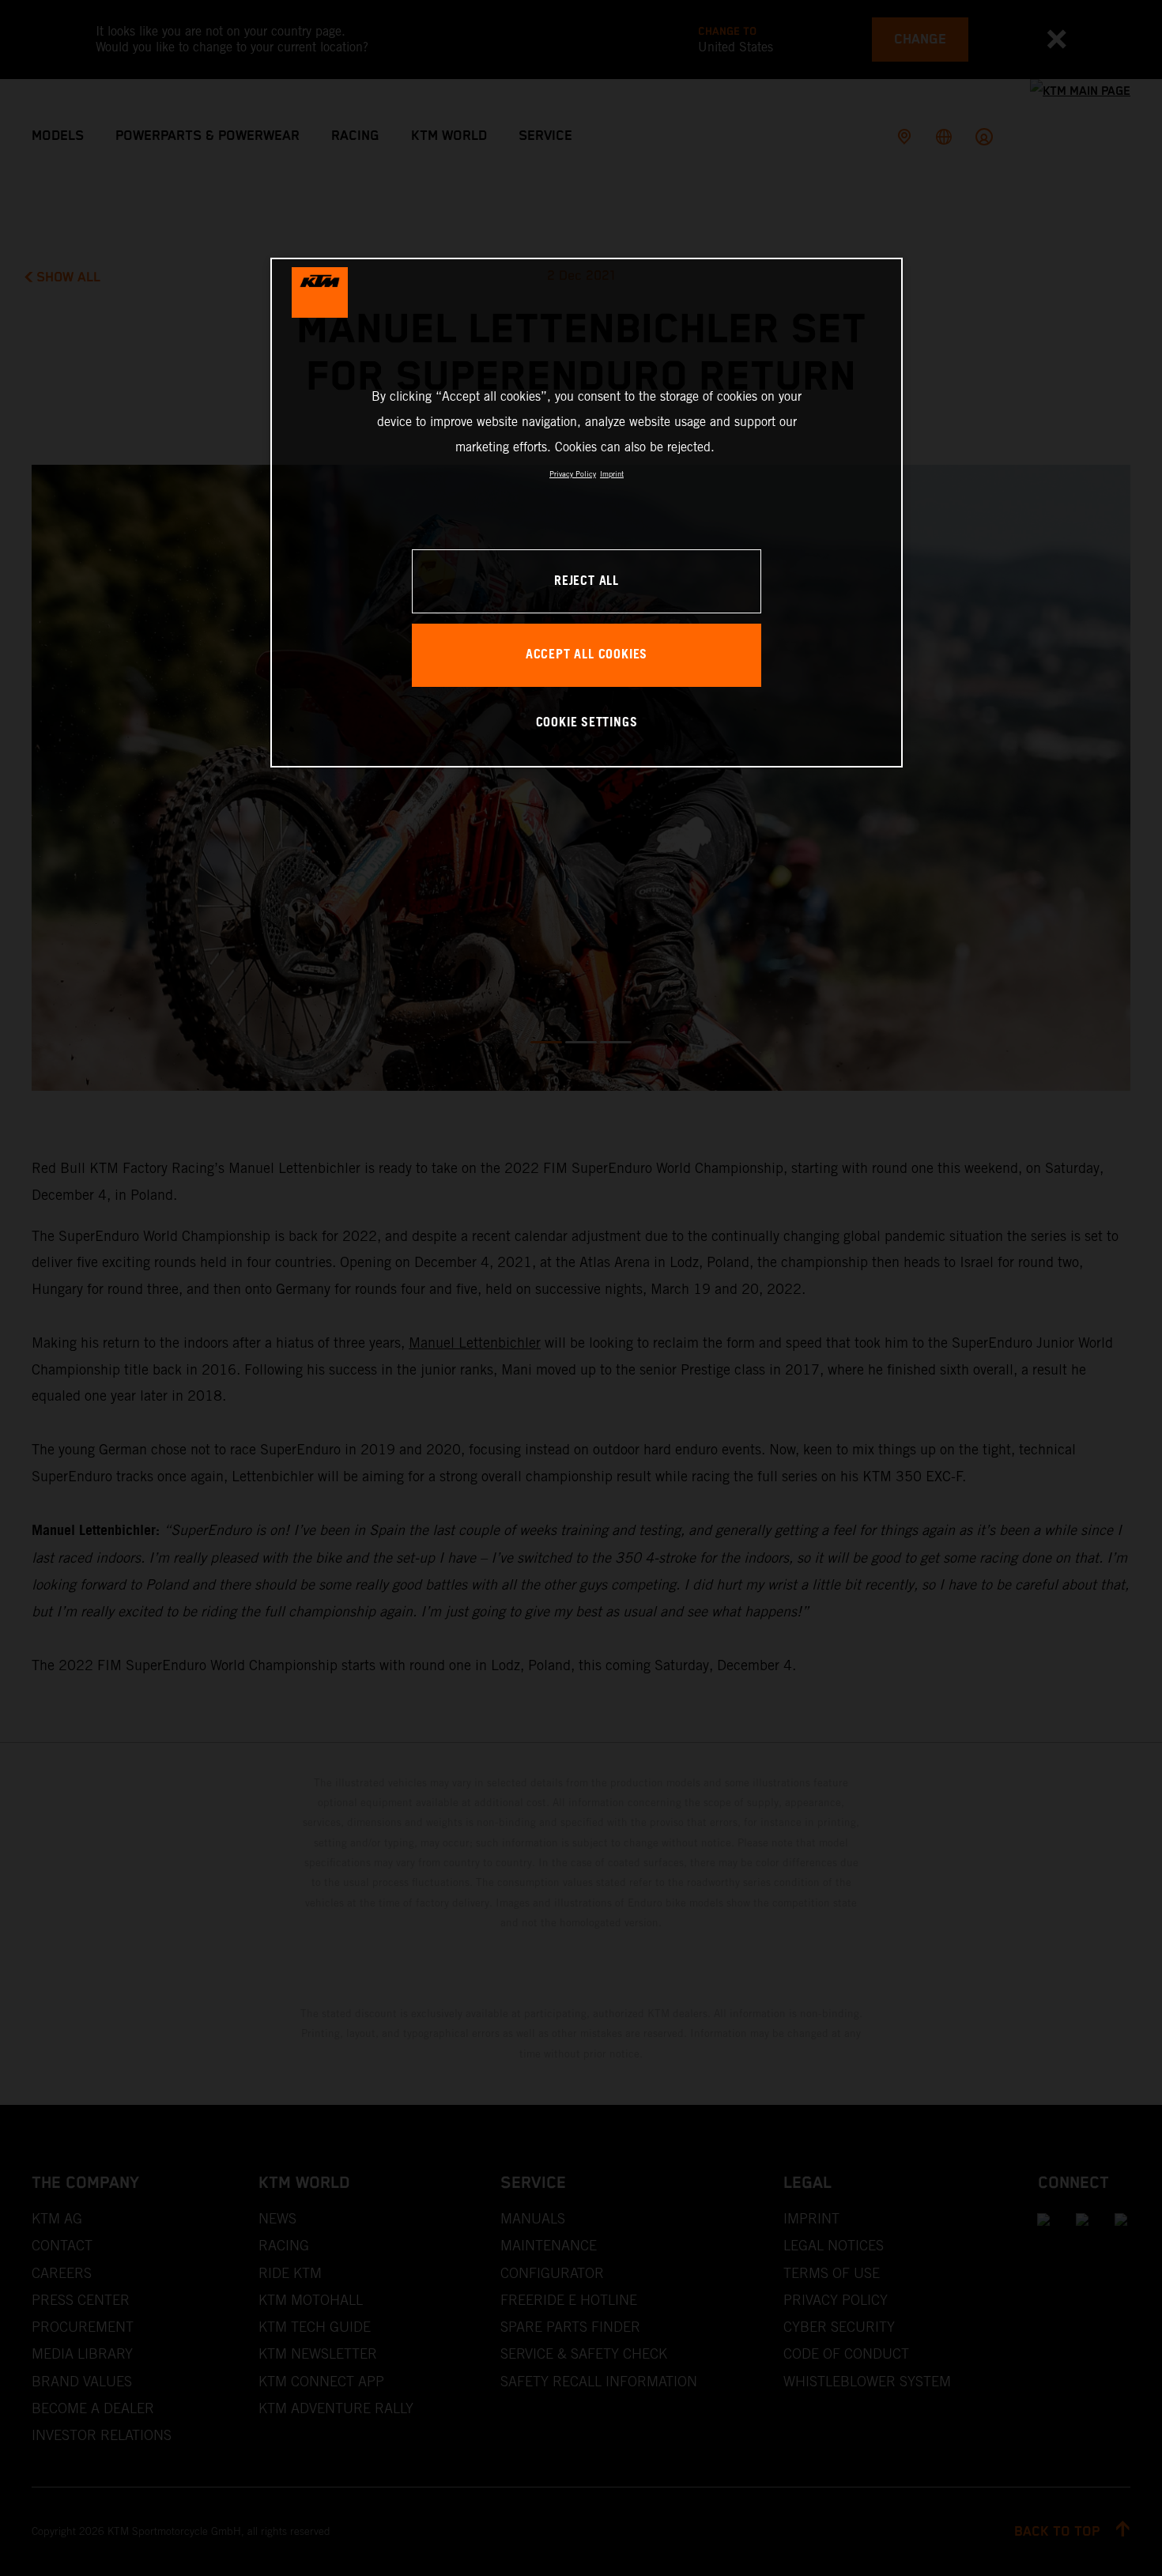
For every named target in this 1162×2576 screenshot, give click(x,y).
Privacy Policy (573, 474)
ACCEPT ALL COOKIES (587, 655)
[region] (587, 513)
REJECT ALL (587, 581)
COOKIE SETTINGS (587, 723)
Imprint (612, 474)
